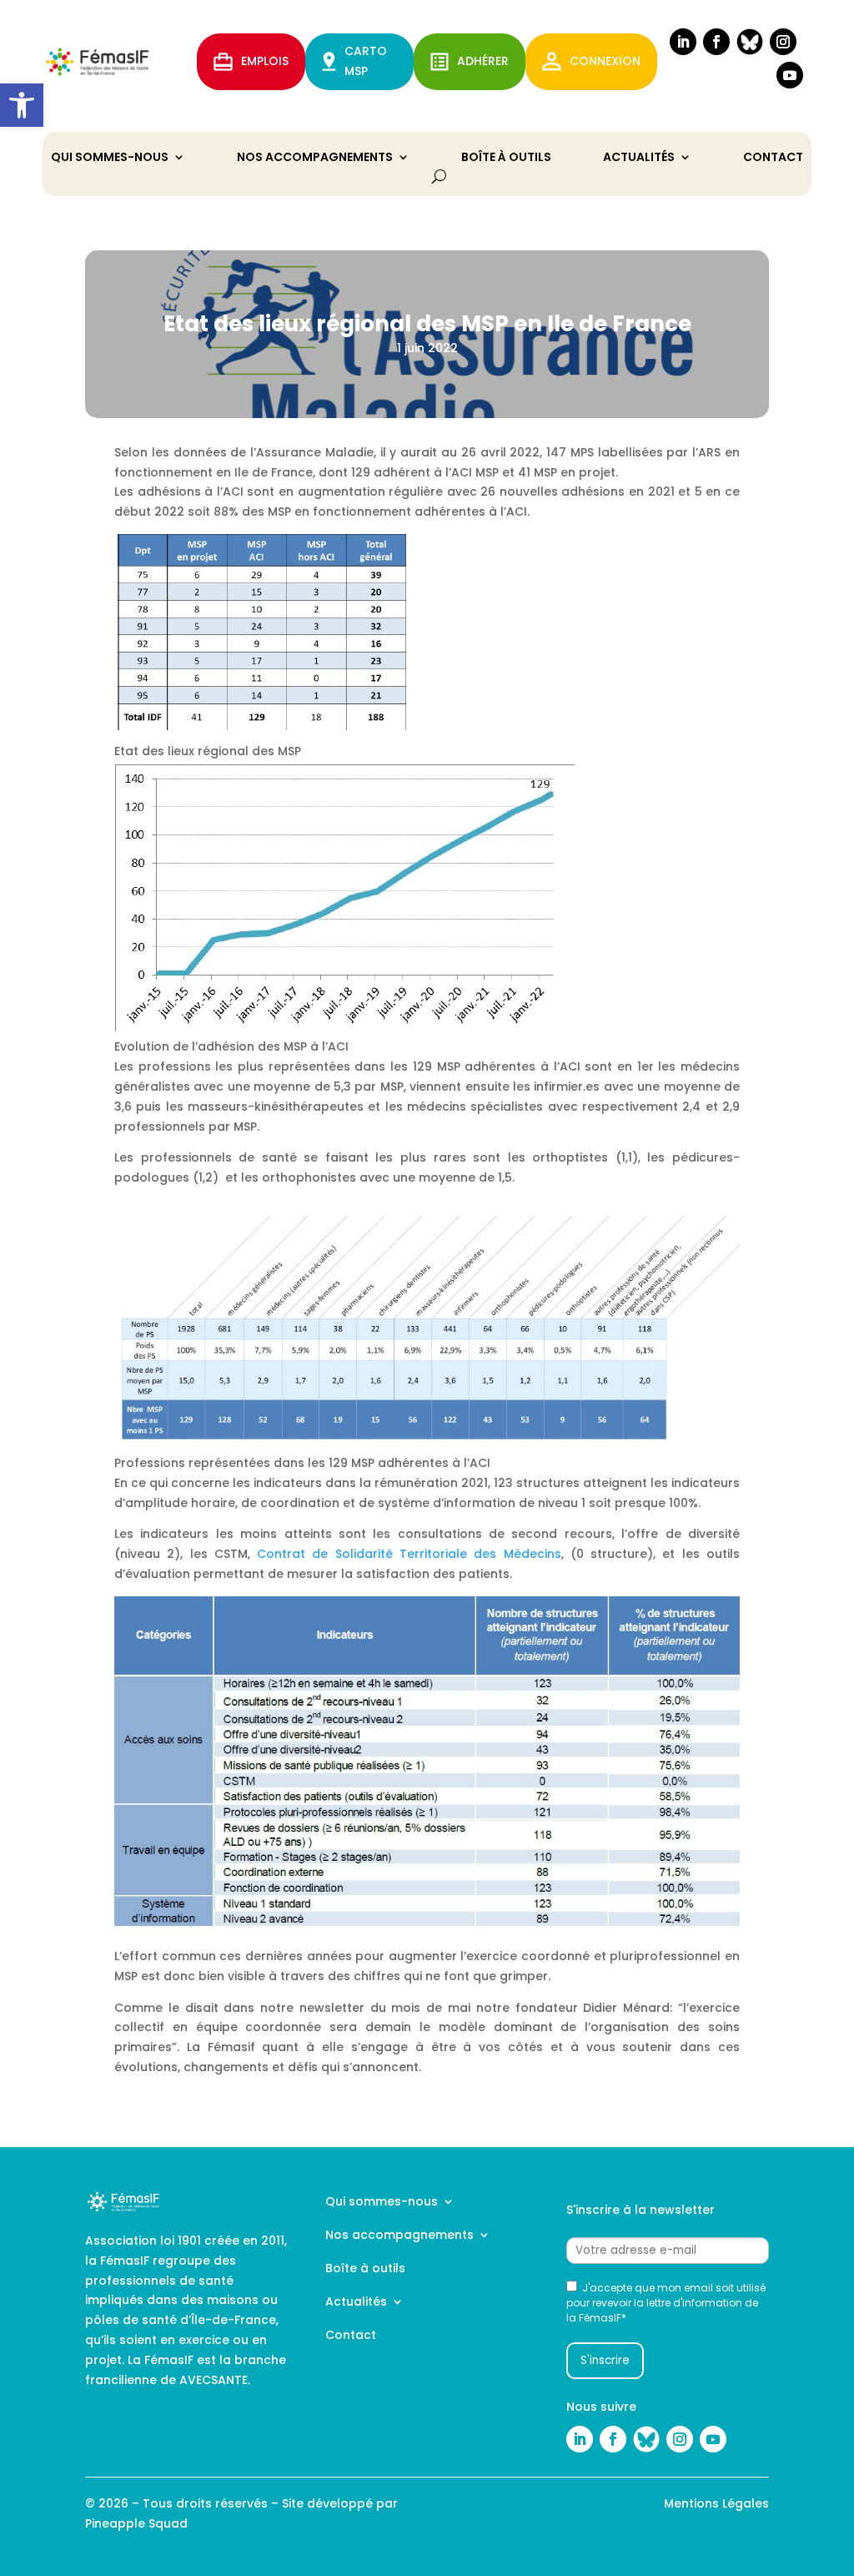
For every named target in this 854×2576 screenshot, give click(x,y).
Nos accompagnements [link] (315, 158)
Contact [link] (773, 158)
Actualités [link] (639, 158)
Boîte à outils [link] (506, 158)
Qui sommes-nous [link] (110, 158)
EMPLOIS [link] (265, 61)
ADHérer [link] (483, 61)
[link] (22, 105)
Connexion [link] (605, 61)
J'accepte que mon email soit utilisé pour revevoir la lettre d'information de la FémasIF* (666, 2303)
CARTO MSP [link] (366, 61)
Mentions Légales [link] (716, 2503)
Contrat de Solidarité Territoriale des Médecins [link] (406, 1554)
